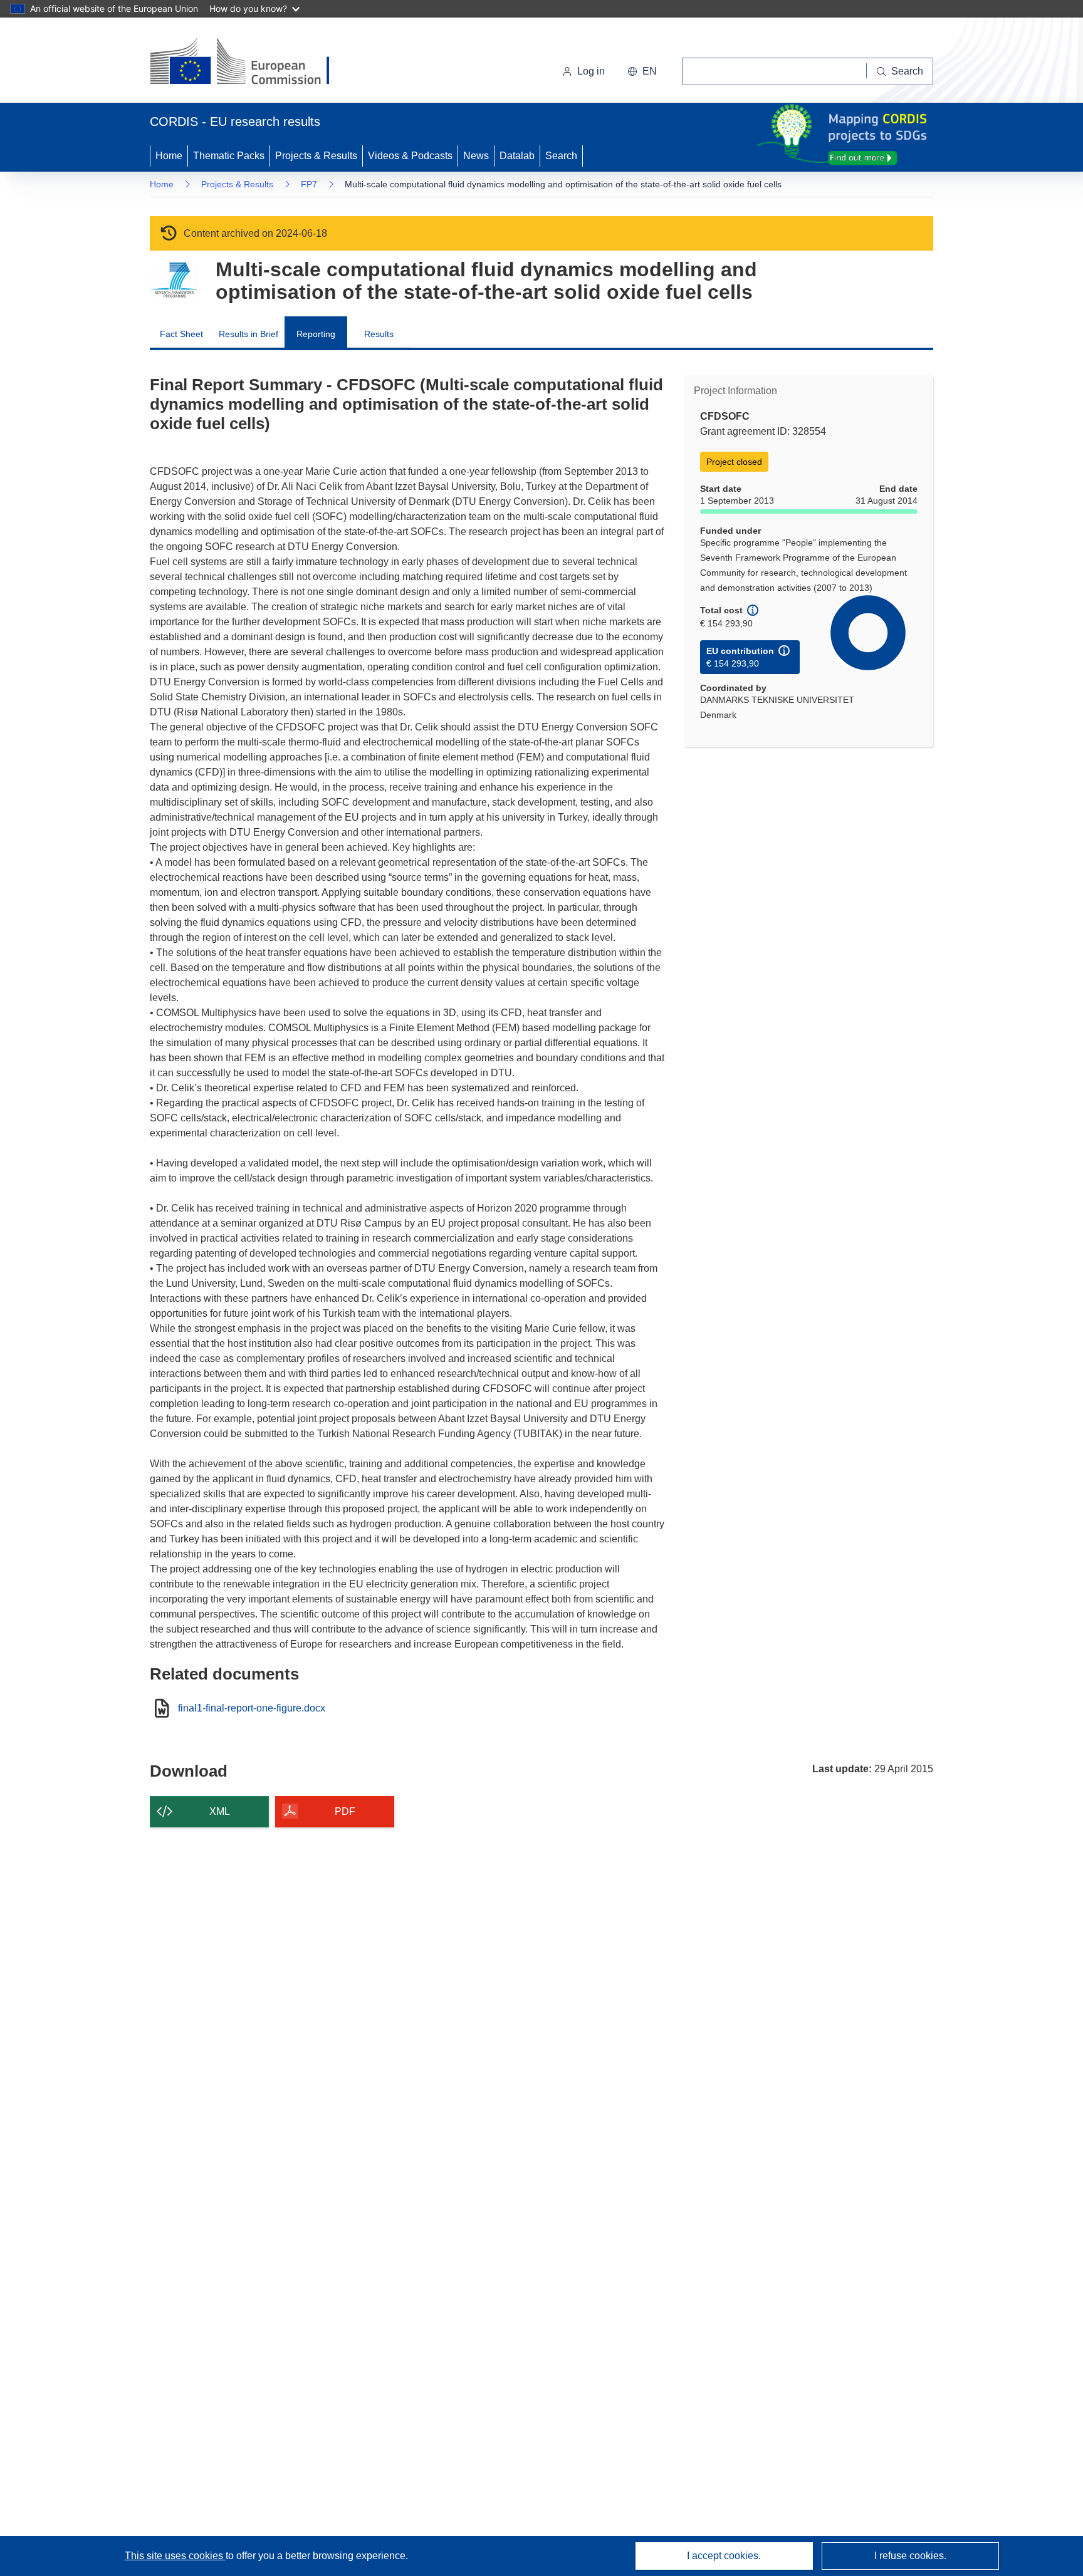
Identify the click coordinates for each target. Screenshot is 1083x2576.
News (476, 156)
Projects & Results (316, 156)
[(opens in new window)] (251, 63)
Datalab (517, 156)
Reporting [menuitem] (316, 334)
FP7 (309, 184)
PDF (345, 1811)
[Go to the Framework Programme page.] (173, 280)
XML (220, 1811)
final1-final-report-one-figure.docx (252, 1708)
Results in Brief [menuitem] (249, 334)
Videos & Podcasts (410, 156)
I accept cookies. (724, 2556)
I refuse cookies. (910, 2556)
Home (169, 156)
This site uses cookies (175, 2556)
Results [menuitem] (379, 334)
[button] (642, 71)
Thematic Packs (229, 156)
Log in (591, 71)
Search (561, 156)
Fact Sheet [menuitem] (181, 334)
